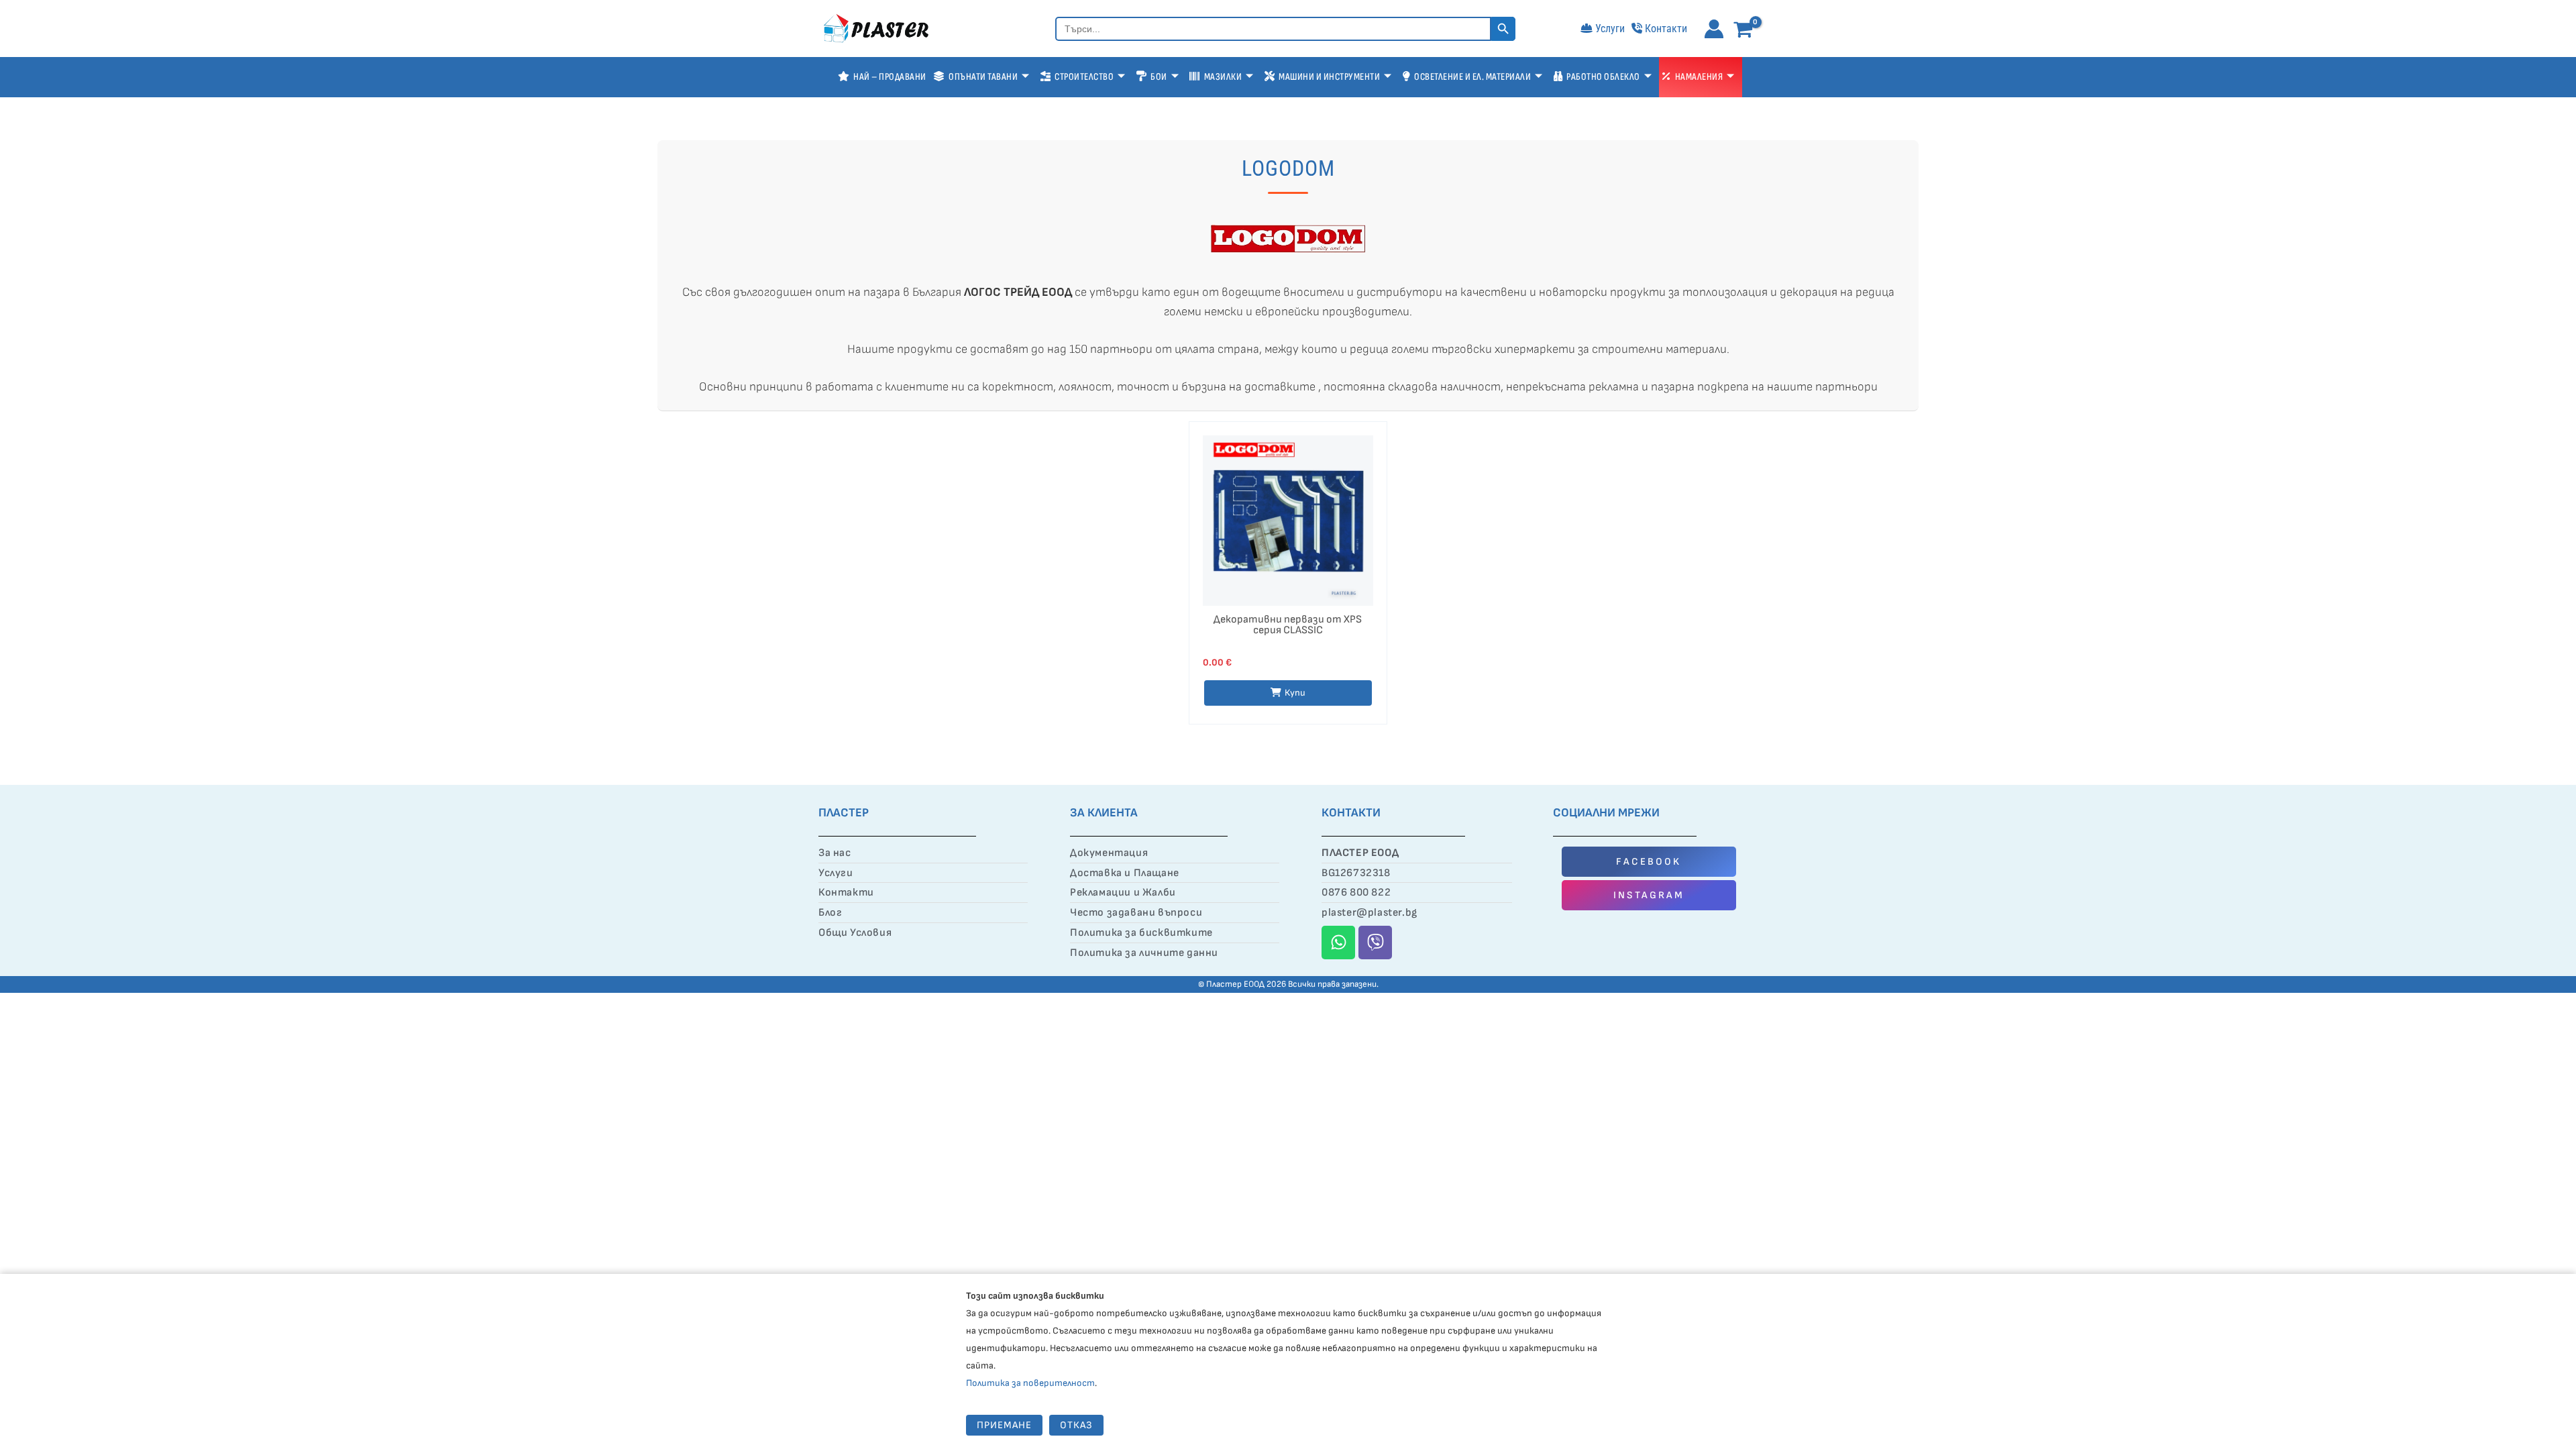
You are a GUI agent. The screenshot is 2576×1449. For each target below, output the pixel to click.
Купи (1295, 693)
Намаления (1699, 77)
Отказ (1076, 1425)
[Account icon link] (1714, 29)
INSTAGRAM (1649, 895)
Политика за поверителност (1030, 1383)
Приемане (1004, 1425)
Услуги (1610, 29)
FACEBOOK (1649, 862)
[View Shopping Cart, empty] (1746, 31)
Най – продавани (890, 77)
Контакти (1666, 29)
